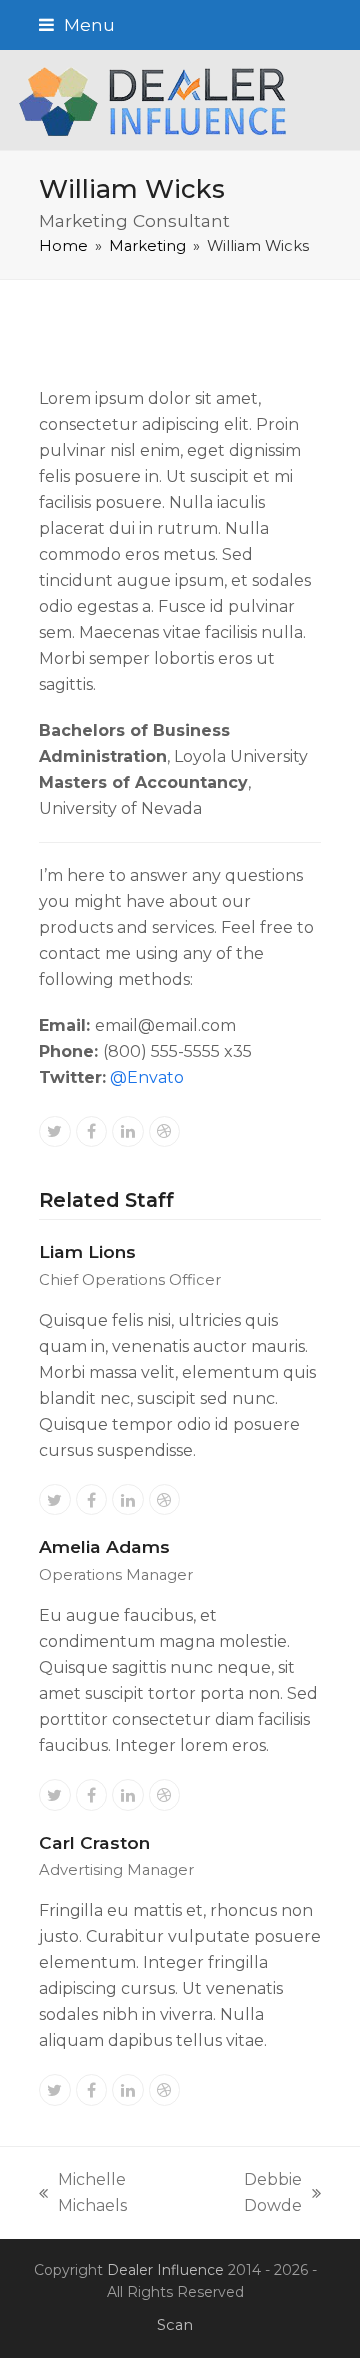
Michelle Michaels (83, 2194)
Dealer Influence (165, 2270)
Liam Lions (87, 1251)
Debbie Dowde (250, 2194)
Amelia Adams (104, 1546)
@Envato (147, 1077)
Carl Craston (94, 1842)
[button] (77, 24)
